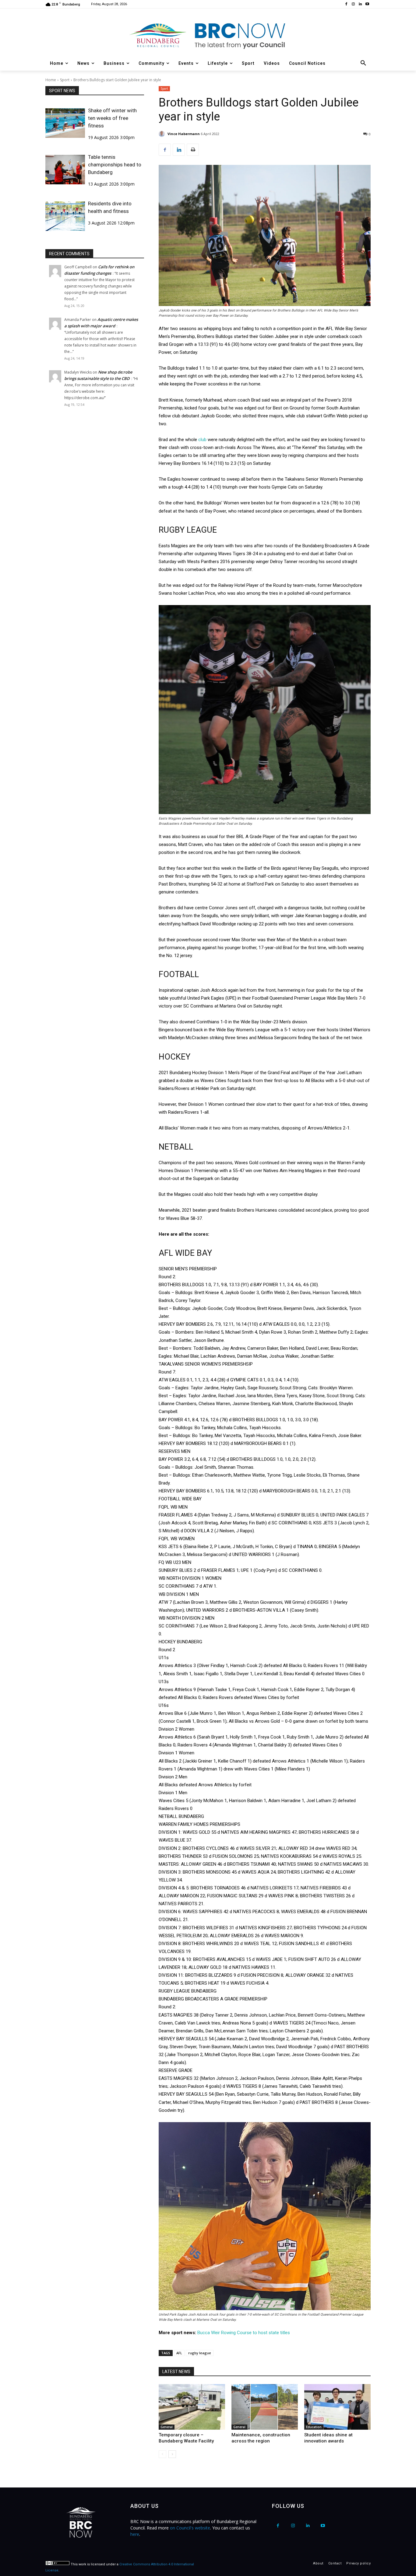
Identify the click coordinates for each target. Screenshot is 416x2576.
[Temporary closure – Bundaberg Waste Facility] (192, 2407)
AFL (179, 2353)
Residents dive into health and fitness (110, 207)
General (167, 2427)
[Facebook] (346, 4)
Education (314, 2427)
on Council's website (190, 2528)
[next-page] (172, 2454)
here (135, 2534)
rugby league (200, 2353)
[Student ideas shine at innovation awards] (337, 2407)
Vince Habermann (184, 134)
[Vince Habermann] (163, 134)
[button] (363, 63)
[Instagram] (353, 4)
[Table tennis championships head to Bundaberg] (65, 170)
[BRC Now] (208, 35)
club (202, 440)
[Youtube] (367, 4)
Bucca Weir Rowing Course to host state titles (244, 2333)
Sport (65, 80)
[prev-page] (162, 2454)
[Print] (193, 150)
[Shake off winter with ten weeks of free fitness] (65, 123)
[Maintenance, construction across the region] (265, 2407)
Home (51, 80)
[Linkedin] (360, 4)
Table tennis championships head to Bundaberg (115, 165)
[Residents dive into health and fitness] (65, 216)
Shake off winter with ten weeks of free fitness (112, 118)
